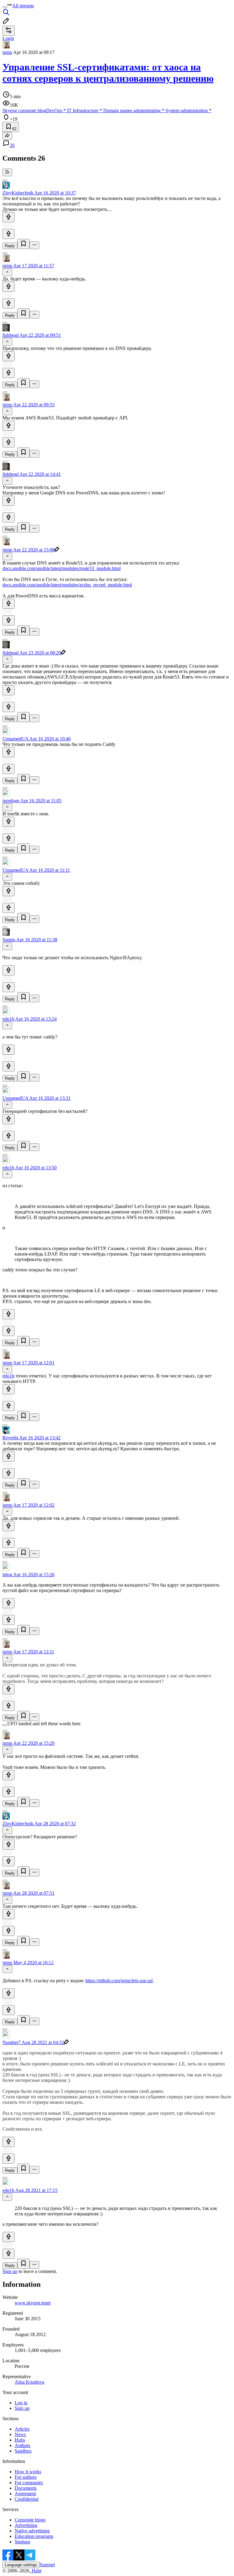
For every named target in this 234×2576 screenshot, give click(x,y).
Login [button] (8, 38)
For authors (26, 2477)
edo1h (8, 1019)
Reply (10, 246)
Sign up (10, 2271)
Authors (22, 2445)
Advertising (26, 2525)
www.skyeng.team (33, 2303)
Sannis (9, 940)
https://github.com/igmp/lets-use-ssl (119, 1981)
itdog (7, 1575)
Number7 (12, 2042)
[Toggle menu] (5, 7)
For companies (29, 2483)
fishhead (11, 335)
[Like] (9, 217)
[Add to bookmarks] (23, 244)
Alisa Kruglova (29, 2382)
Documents (26, 2488)
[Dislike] (9, 234)
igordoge (11, 801)
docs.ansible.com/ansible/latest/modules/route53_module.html (62, 568)
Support (47, 2565)
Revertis (10, 1438)
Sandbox (23, 2451)
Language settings (21, 2565)
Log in (21, 2403)
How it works (28, 2472)
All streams (23, 6)
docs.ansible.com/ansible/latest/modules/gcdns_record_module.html (67, 585)
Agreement (25, 2494)
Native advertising (32, 2531)
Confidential (27, 2499)
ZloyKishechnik (18, 193)
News (20, 2434)
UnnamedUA (15, 739)
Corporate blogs (30, 2520)
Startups (22, 2542)
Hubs (20, 2440)
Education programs (34, 2536)
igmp (7, 52)
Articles (22, 2429)
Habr (36, 2571)
